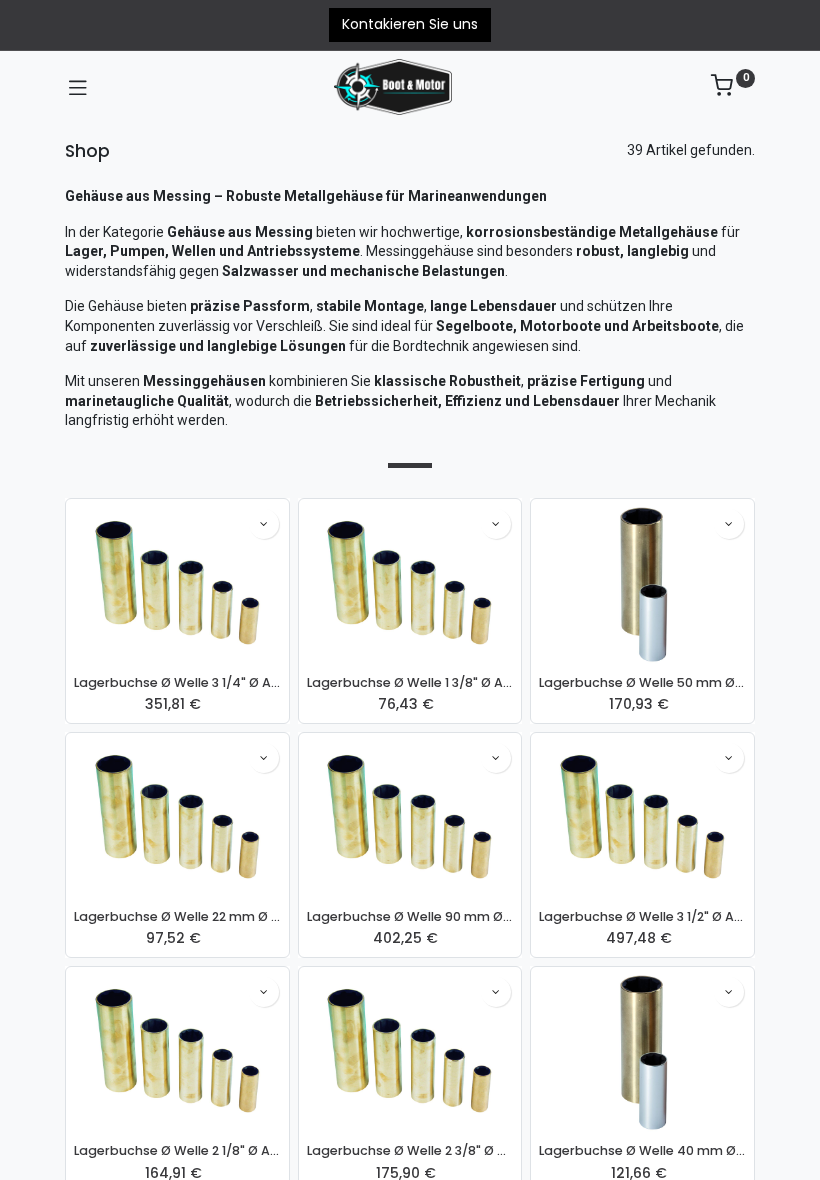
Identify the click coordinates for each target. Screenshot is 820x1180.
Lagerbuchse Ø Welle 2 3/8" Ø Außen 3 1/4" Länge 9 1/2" (410, 1150)
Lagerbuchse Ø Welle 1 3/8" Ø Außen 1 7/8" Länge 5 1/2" (410, 682)
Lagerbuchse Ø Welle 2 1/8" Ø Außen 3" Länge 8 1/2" (177, 1150)
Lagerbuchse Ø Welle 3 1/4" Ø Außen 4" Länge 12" (177, 682)
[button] (264, 524)
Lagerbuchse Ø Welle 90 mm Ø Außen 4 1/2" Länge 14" (410, 916)
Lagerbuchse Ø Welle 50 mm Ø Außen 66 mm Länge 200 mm (642, 682)
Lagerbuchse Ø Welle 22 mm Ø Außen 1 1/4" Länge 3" (177, 916)
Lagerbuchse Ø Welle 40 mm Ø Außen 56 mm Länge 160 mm (642, 1150)
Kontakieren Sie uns (410, 24)
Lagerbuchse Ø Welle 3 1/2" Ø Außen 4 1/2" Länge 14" (642, 916)
